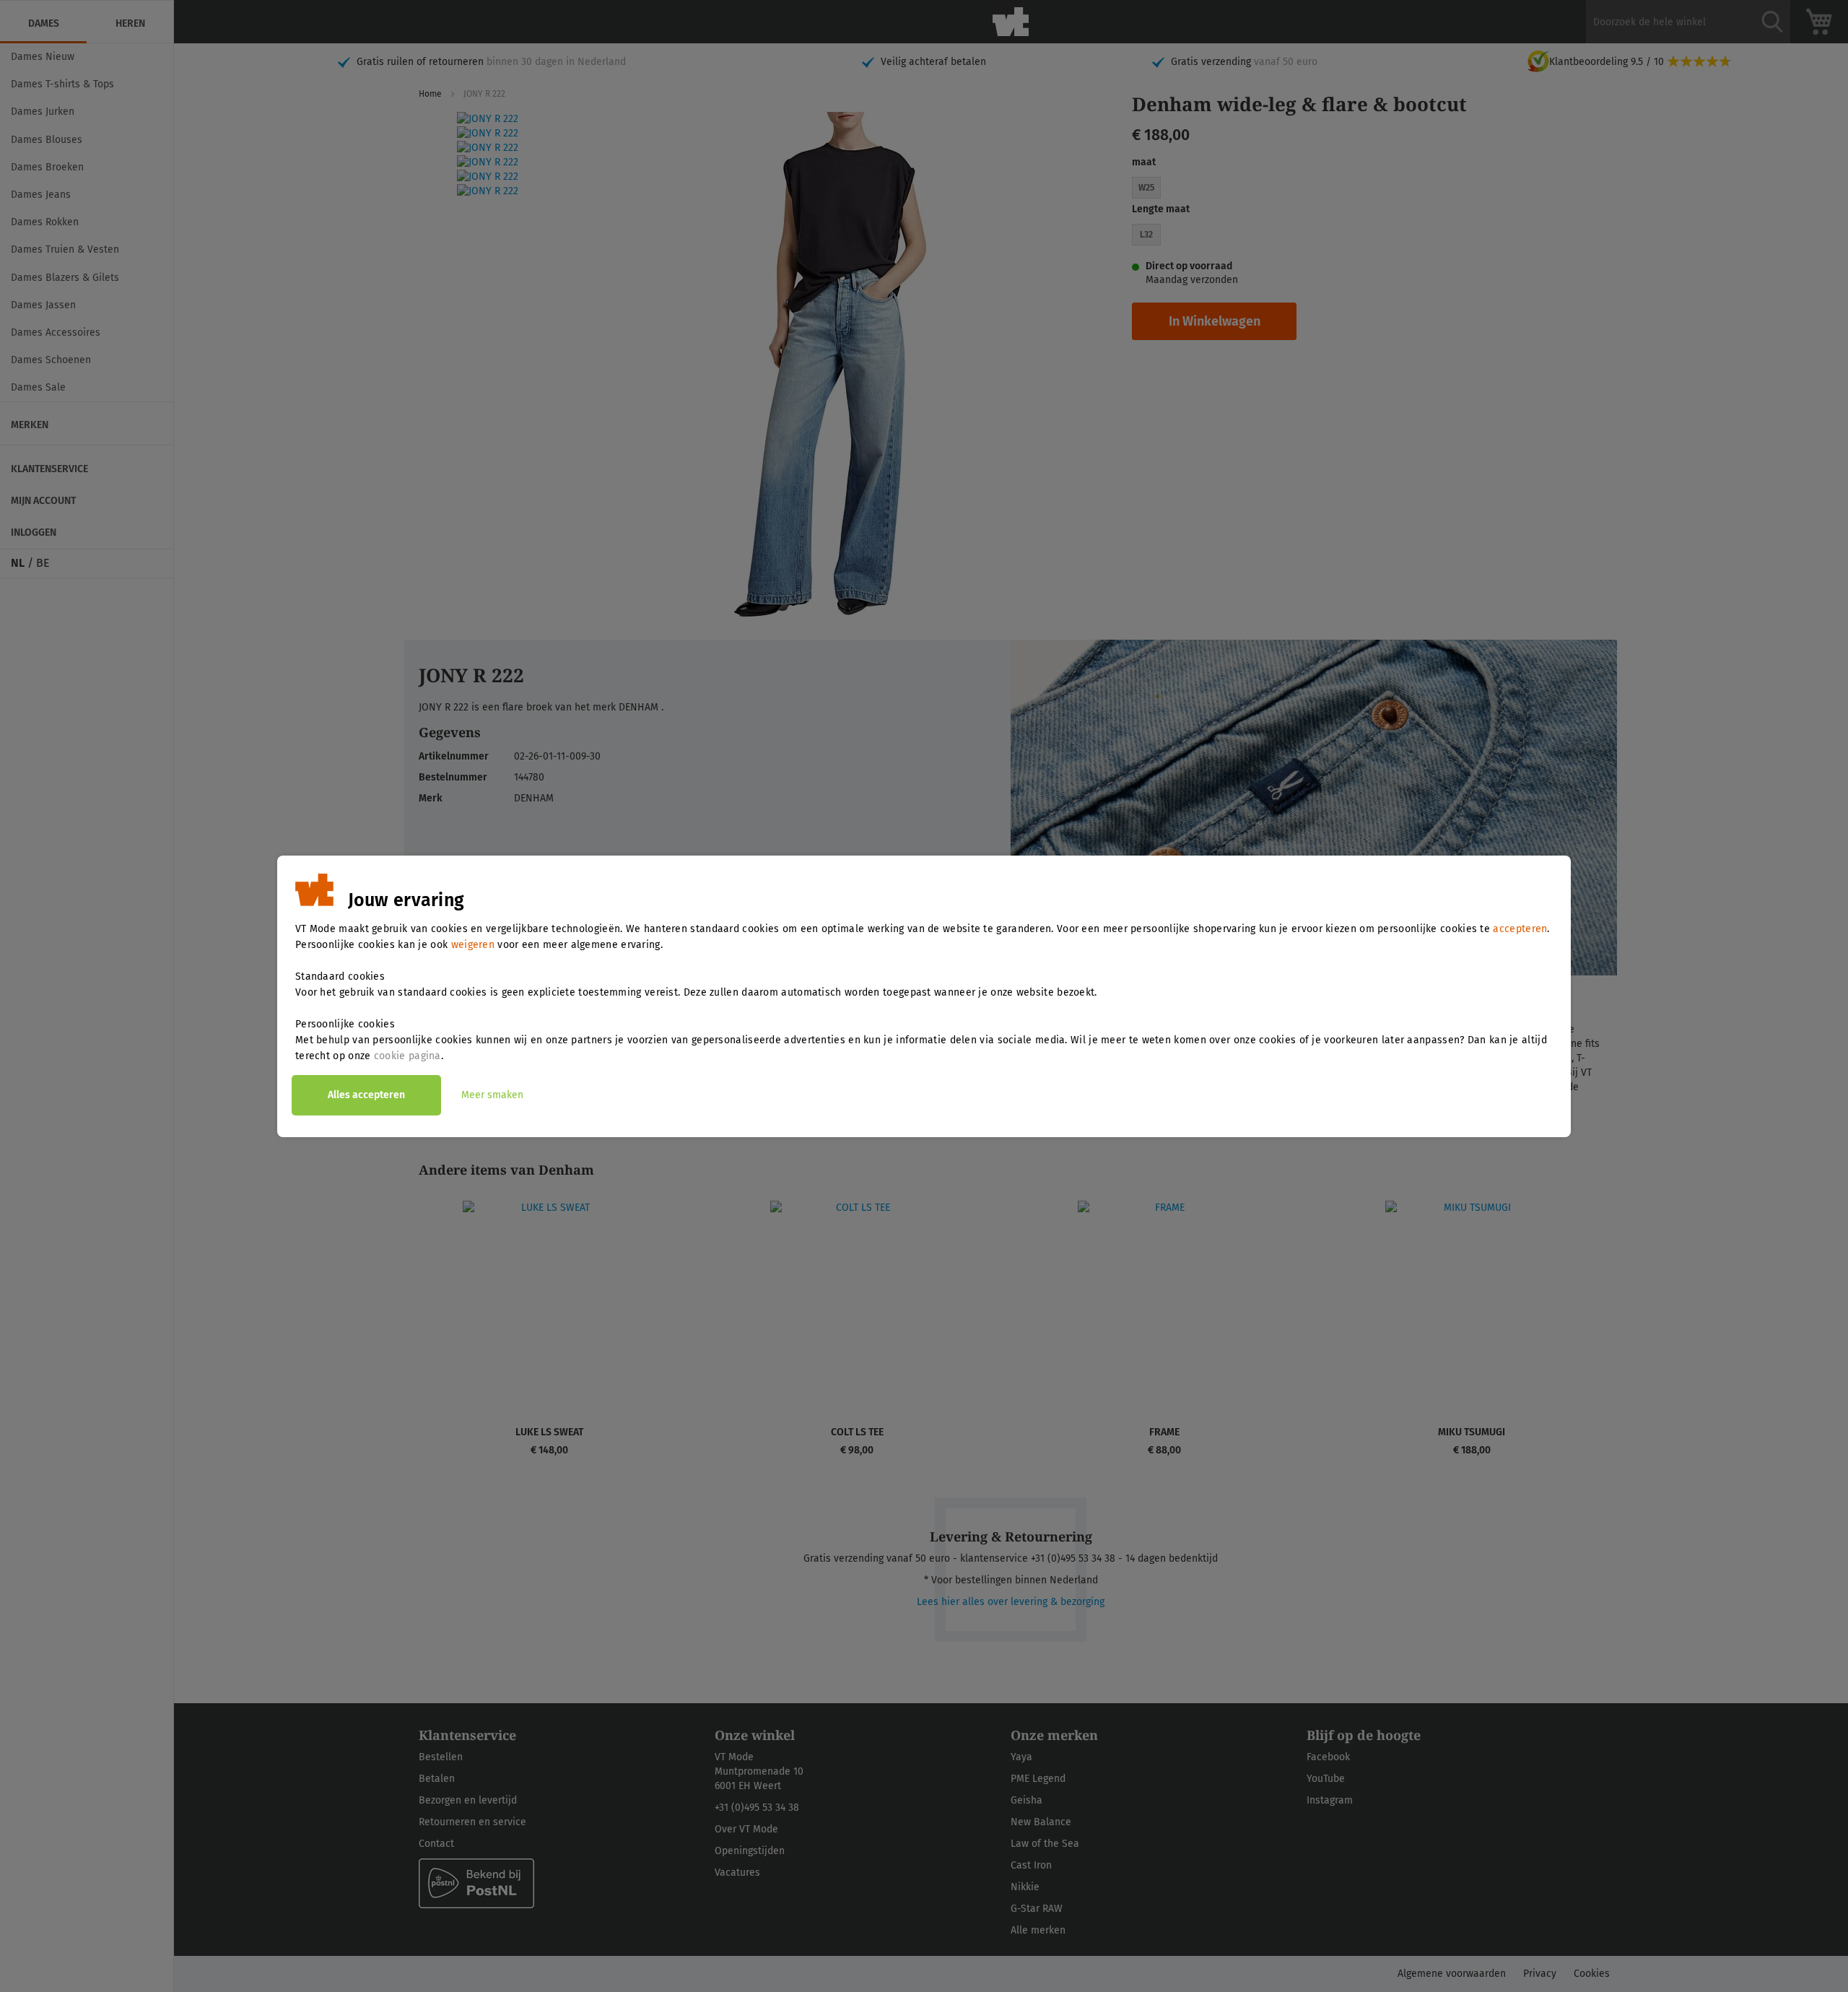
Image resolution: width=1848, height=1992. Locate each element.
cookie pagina (407, 1056)
